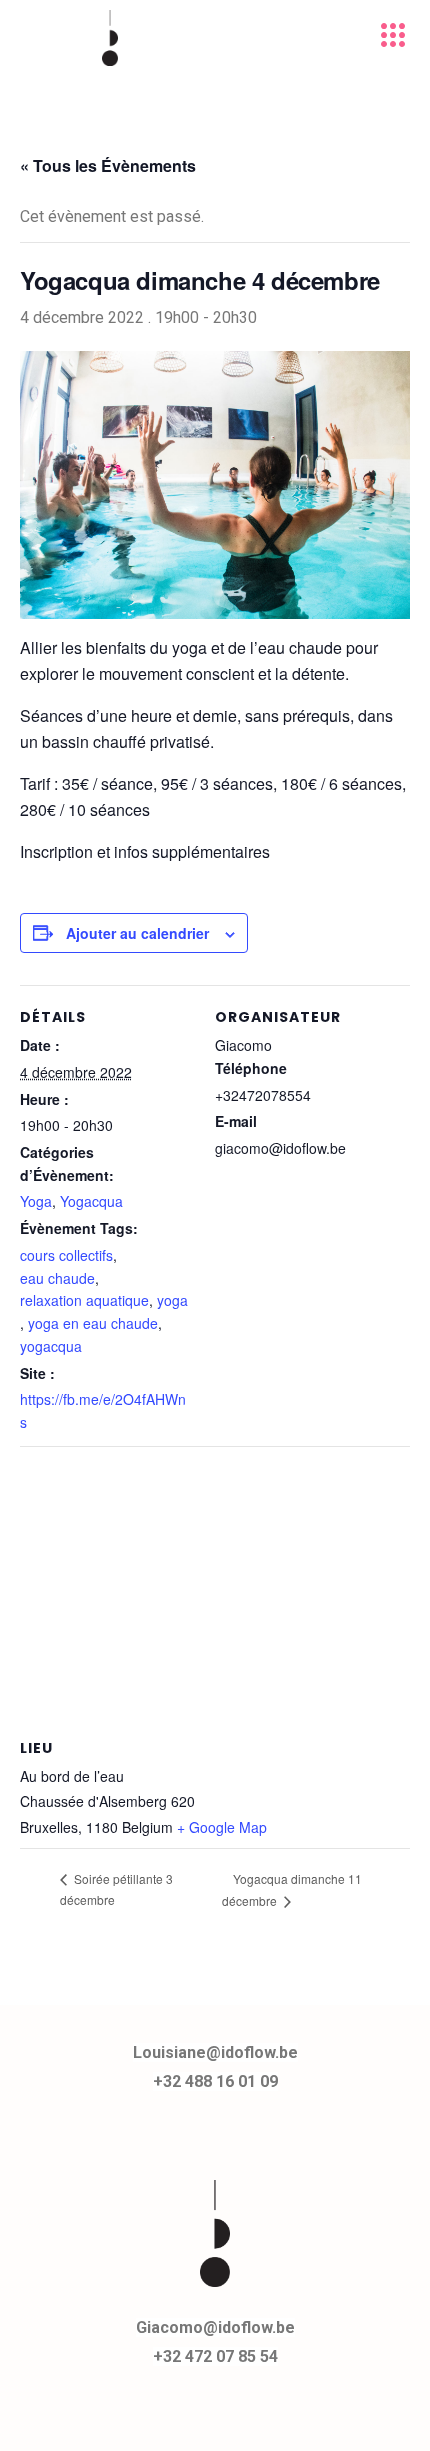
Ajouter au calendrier (137, 933)
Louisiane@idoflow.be (215, 2052)
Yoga (36, 1201)
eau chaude (57, 1278)
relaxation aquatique (84, 1300)
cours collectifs (66, 1255)
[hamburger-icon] (392, 38)
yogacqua (51, 1346)
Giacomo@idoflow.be (215, 2327)
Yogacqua (91, 1201)
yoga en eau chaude (93, 1323)
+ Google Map (222, 1827)
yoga (172, 1300)
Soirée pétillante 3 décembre (116, 1889)
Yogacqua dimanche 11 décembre (292, 1889)
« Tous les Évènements (108, 165)
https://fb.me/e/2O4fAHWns (103, 1410)
